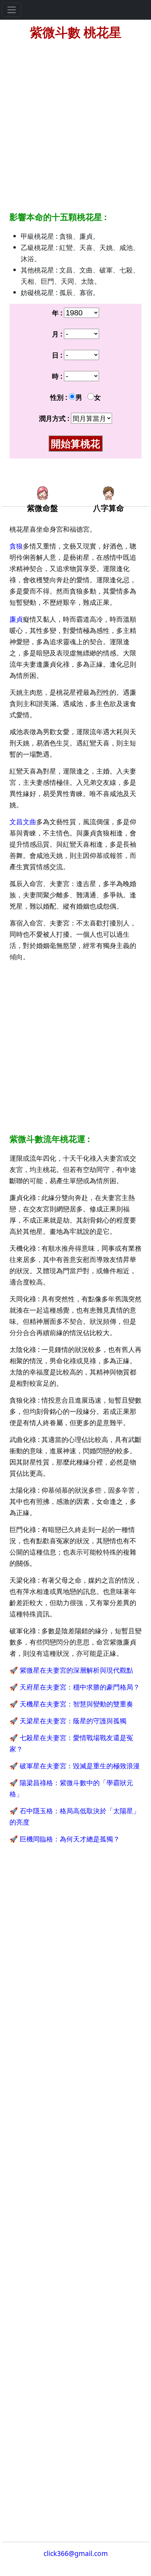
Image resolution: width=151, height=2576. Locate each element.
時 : (57, 376)
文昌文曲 (23, 822)
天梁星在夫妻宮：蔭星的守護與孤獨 (73, 1721)
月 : (57, 334)
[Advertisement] (75, 122)
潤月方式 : (54, 418)
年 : (57, 313)
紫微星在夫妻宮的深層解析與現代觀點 (76, 1670)
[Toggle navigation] (12, 10)
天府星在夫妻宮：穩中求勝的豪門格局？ (80, 1687)
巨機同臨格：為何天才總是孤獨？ (70, 1839)
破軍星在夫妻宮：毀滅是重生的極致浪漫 (80, 1766)
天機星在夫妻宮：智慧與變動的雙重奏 (76, 1704)
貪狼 (16, 546)
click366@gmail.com (76, 2553)
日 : (57, 355)
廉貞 (16, 619)
